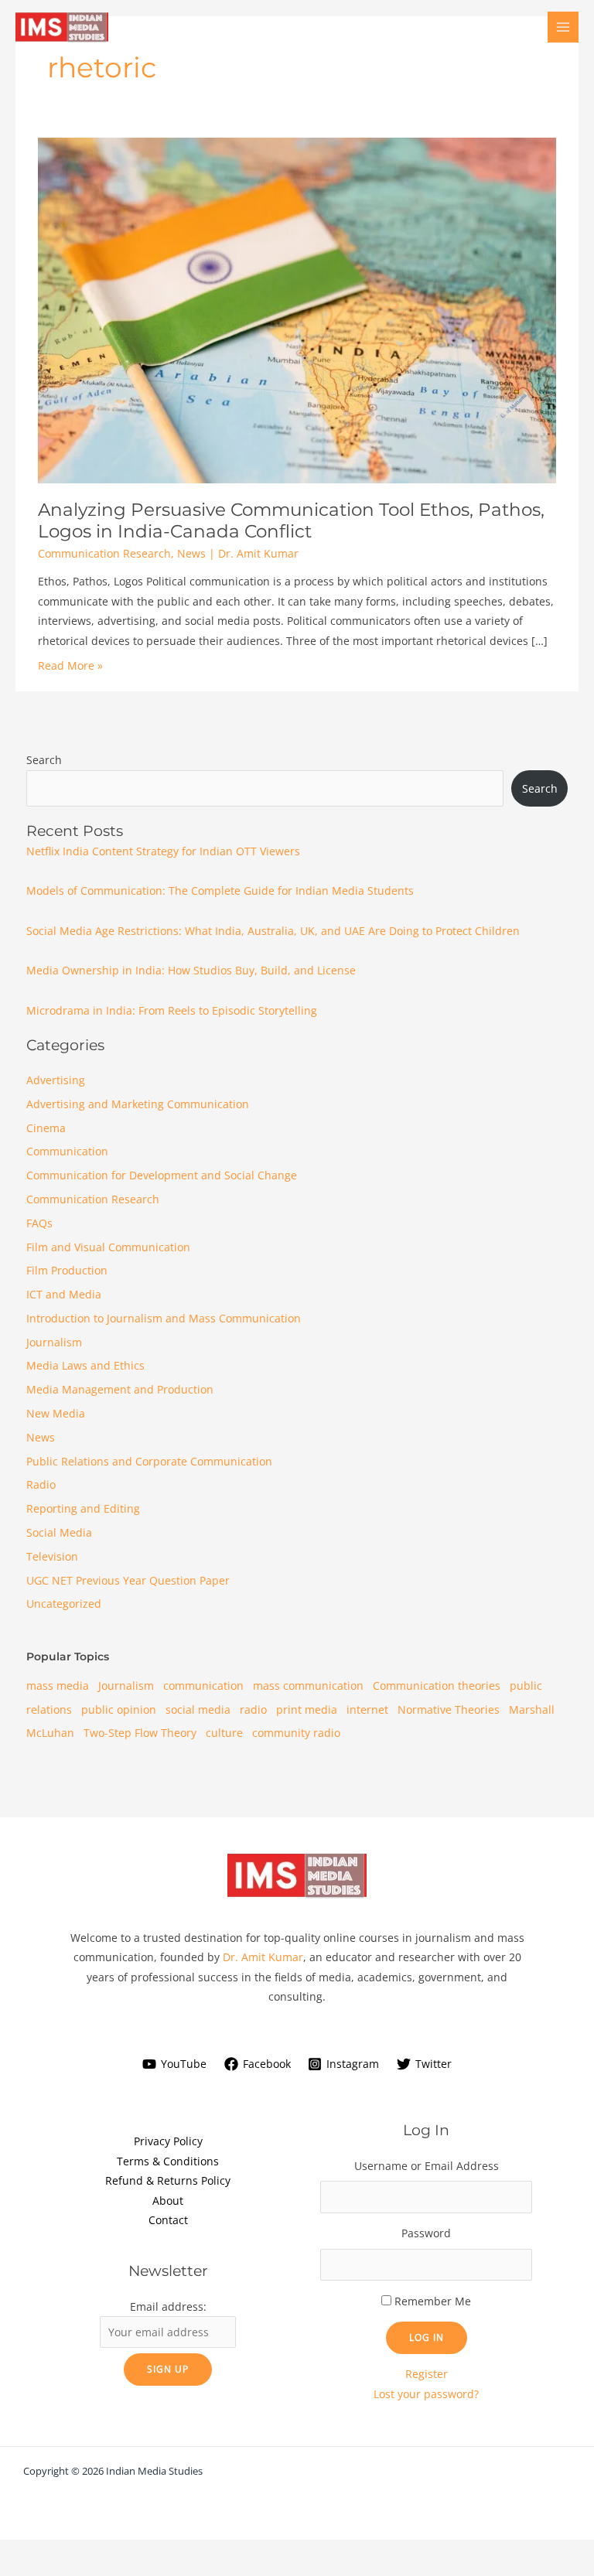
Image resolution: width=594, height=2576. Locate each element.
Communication (67, 1151)
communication (203, 1685)
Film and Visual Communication (108, 1247)
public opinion (119, 1709)
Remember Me (433, 2301)
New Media (56, 1413)
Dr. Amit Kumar (263, 1957)
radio (253, 1709)
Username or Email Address (427, 2166)
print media (307, 1709)
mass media (58, 1685)
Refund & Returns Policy (168, 2180)
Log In (427, 2337)
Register (427, 2374)
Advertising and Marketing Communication (138, 1104)
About (168, 2201)
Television (52, 1556)
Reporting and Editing (83, 1508)
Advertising (56, 1080)
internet (367, 1709)
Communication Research (104, 553)
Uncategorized (64, 1604)
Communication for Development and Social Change (162, 1175)
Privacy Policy (168, 2141)
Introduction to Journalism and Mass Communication (164, 1318)
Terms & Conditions (168, 2161)
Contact (168, 2220)
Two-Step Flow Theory (140, 1733)
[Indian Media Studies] (62, 27)
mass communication (308, 1685)
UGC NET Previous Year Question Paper (128, 1580)
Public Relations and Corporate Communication (149, 1461)
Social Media (59, 1532)
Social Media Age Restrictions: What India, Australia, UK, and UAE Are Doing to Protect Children (273, 931)
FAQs (39, 1223)
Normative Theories (449, 1709)
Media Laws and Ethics (85, 1365)
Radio (41, 1484)
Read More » (70, 665)
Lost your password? (426, 2394)
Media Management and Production (120, 1389)
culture (224, 1733)
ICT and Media (64, 1294)
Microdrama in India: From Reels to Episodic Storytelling (172, 1010)
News (191, 553)
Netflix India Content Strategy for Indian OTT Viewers (163, 851)
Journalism (54, 1342)
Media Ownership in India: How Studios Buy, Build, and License (191, 970)
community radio (296, 1733)
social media (198, 1709)
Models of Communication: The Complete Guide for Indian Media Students (220, 891)
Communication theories (437, 1685)
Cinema (46, 1128)
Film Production (67, 1270)
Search (44, 760)
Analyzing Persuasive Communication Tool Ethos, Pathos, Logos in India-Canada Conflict (291, 520)
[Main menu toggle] (563, 27)
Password (426, 2233)
